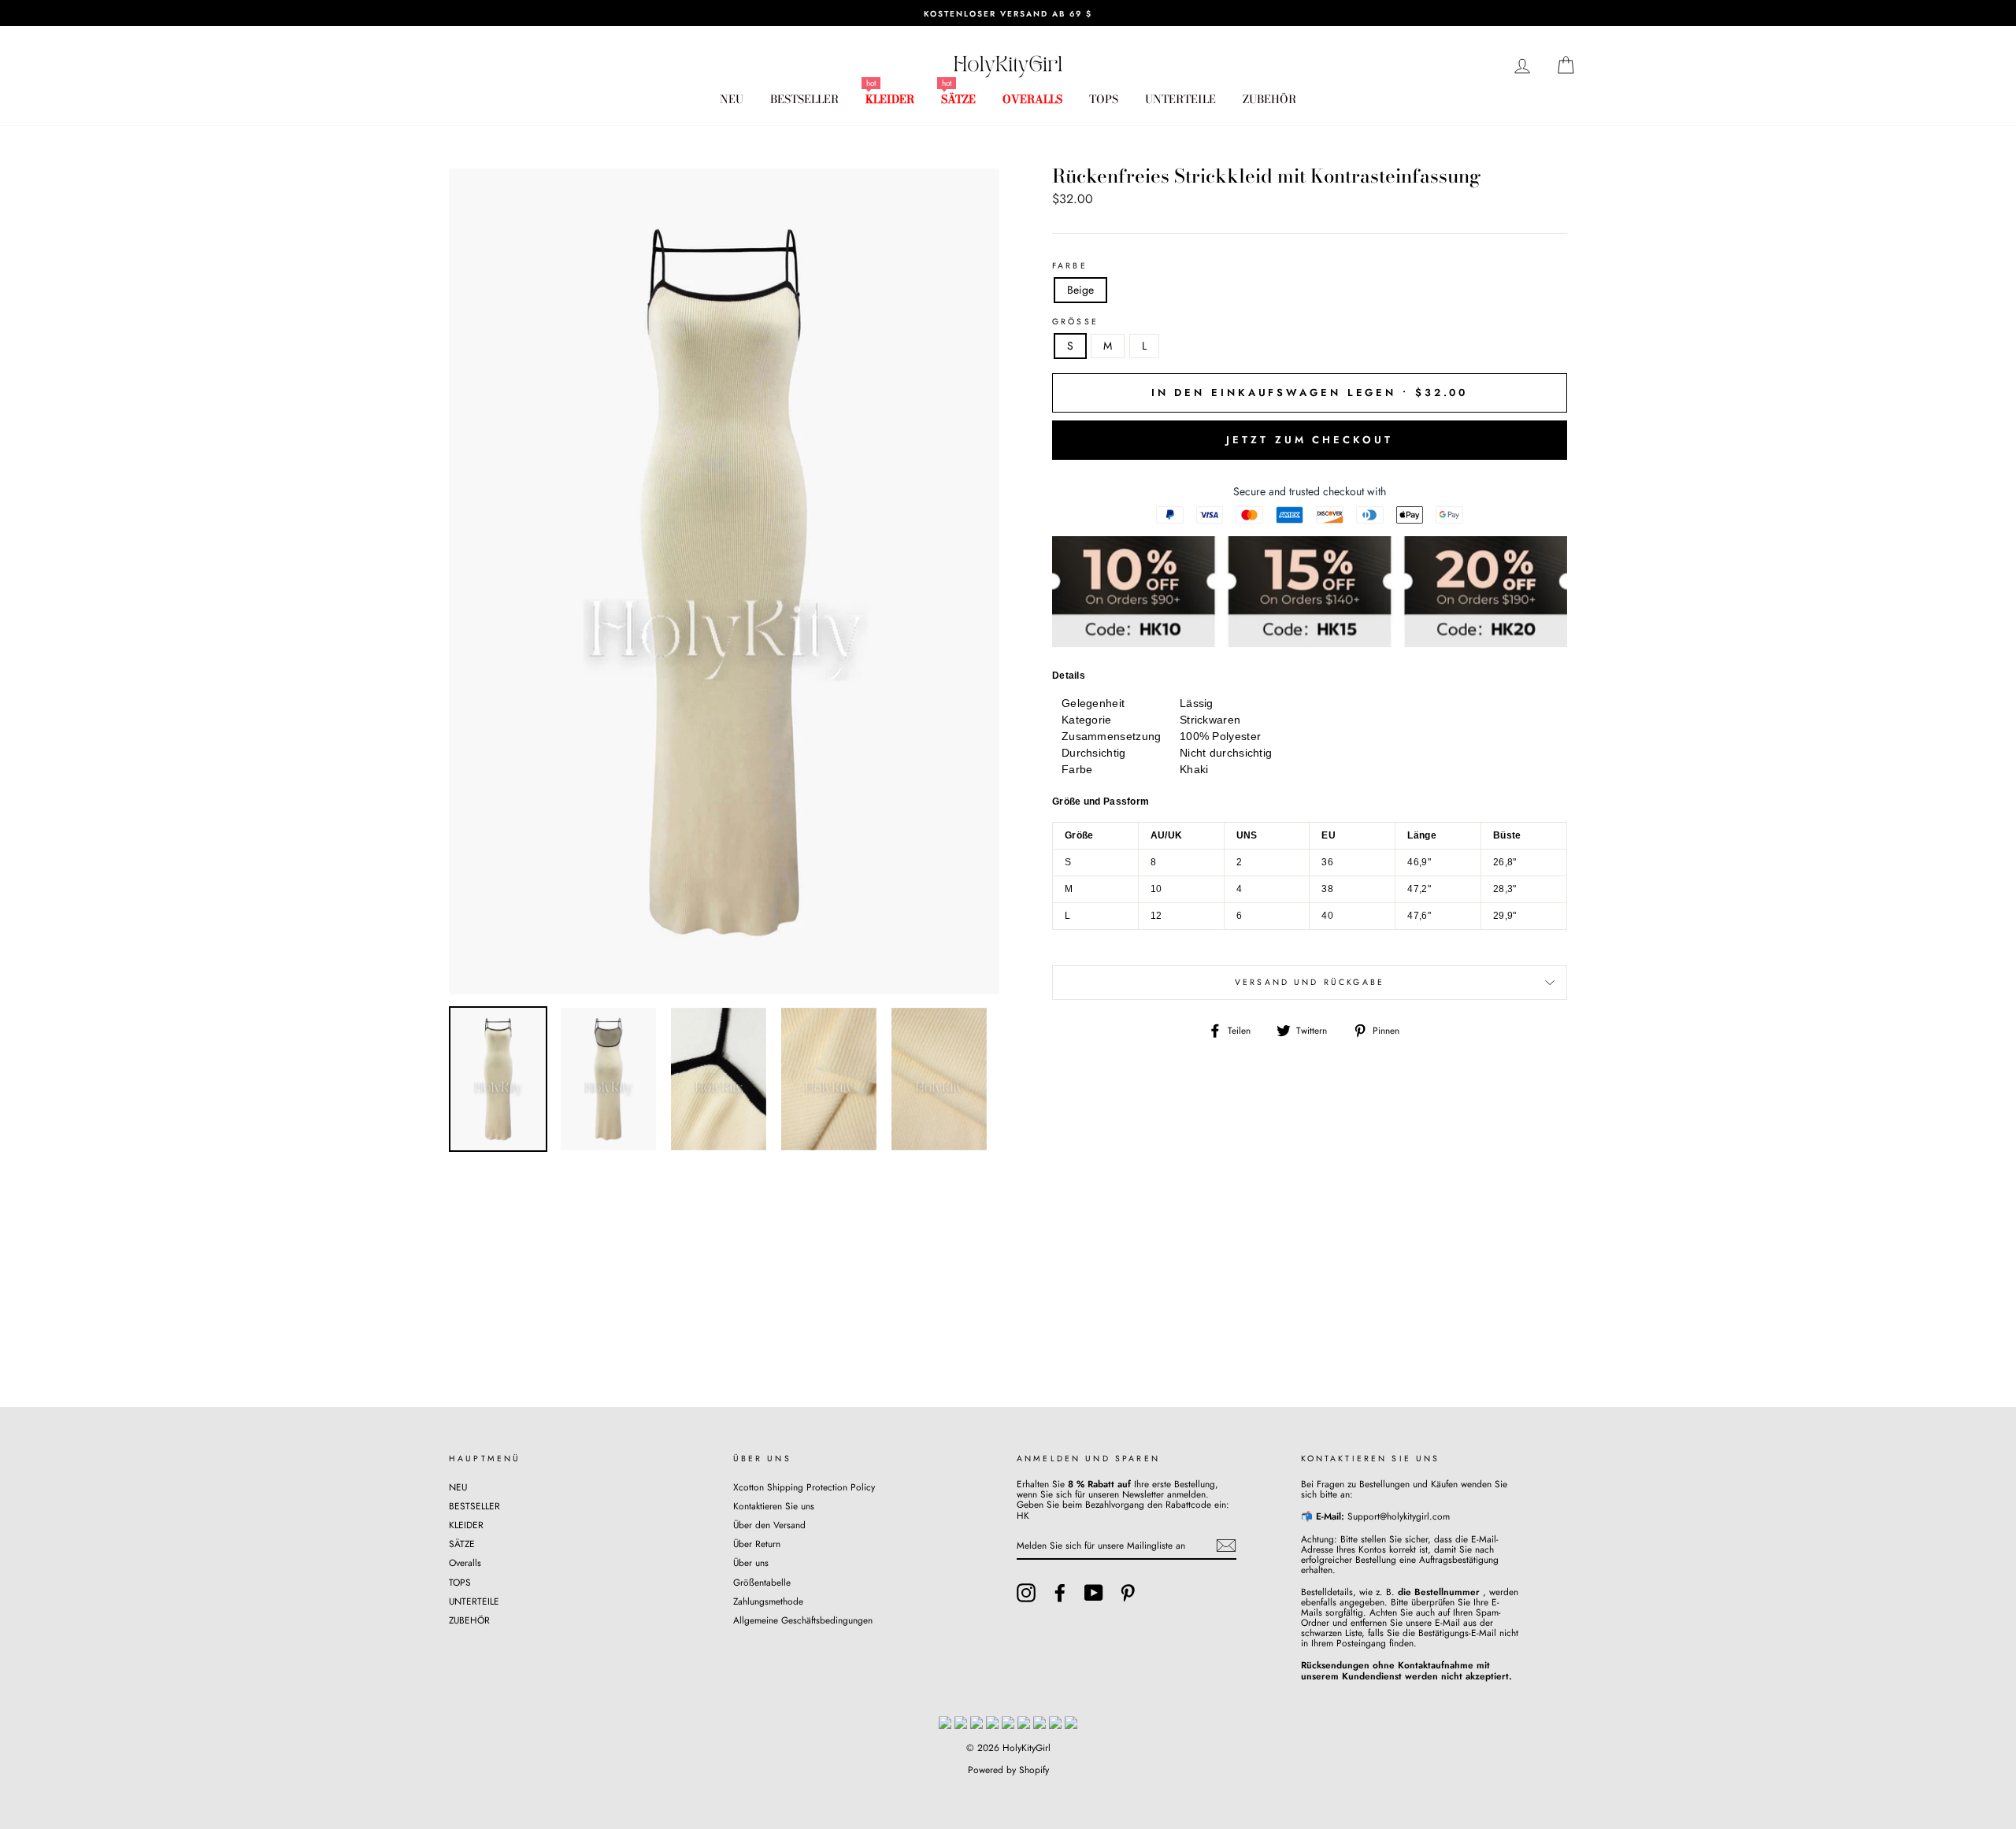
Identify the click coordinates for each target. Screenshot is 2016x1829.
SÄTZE (958, 99)
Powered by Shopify (1008, 1770)
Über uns (751, 1562)
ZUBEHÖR (1269, 99)
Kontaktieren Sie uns (774, 1506)
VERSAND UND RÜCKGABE (1310, 982)
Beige (1080, 290)
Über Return (757, 1544)
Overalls (1032, 99)
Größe (1075, 322)
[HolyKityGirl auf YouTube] (1094, 1593)
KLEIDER (890, 99)
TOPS (1104, 99)
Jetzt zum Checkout (1309, 440)
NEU (732, 99)
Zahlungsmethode (768, 1601)
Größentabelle (762, 1582)
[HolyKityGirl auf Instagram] (1026, 1593)
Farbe (1070, 266)
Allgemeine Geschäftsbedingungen (803, 1620)
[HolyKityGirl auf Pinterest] (1128, 1593)
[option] (1008, 13)
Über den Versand (769, 1525)
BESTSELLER (804, 99)
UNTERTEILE (1180, 99)
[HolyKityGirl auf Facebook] (1060, 1593)
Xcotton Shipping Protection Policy (804, 1487)
